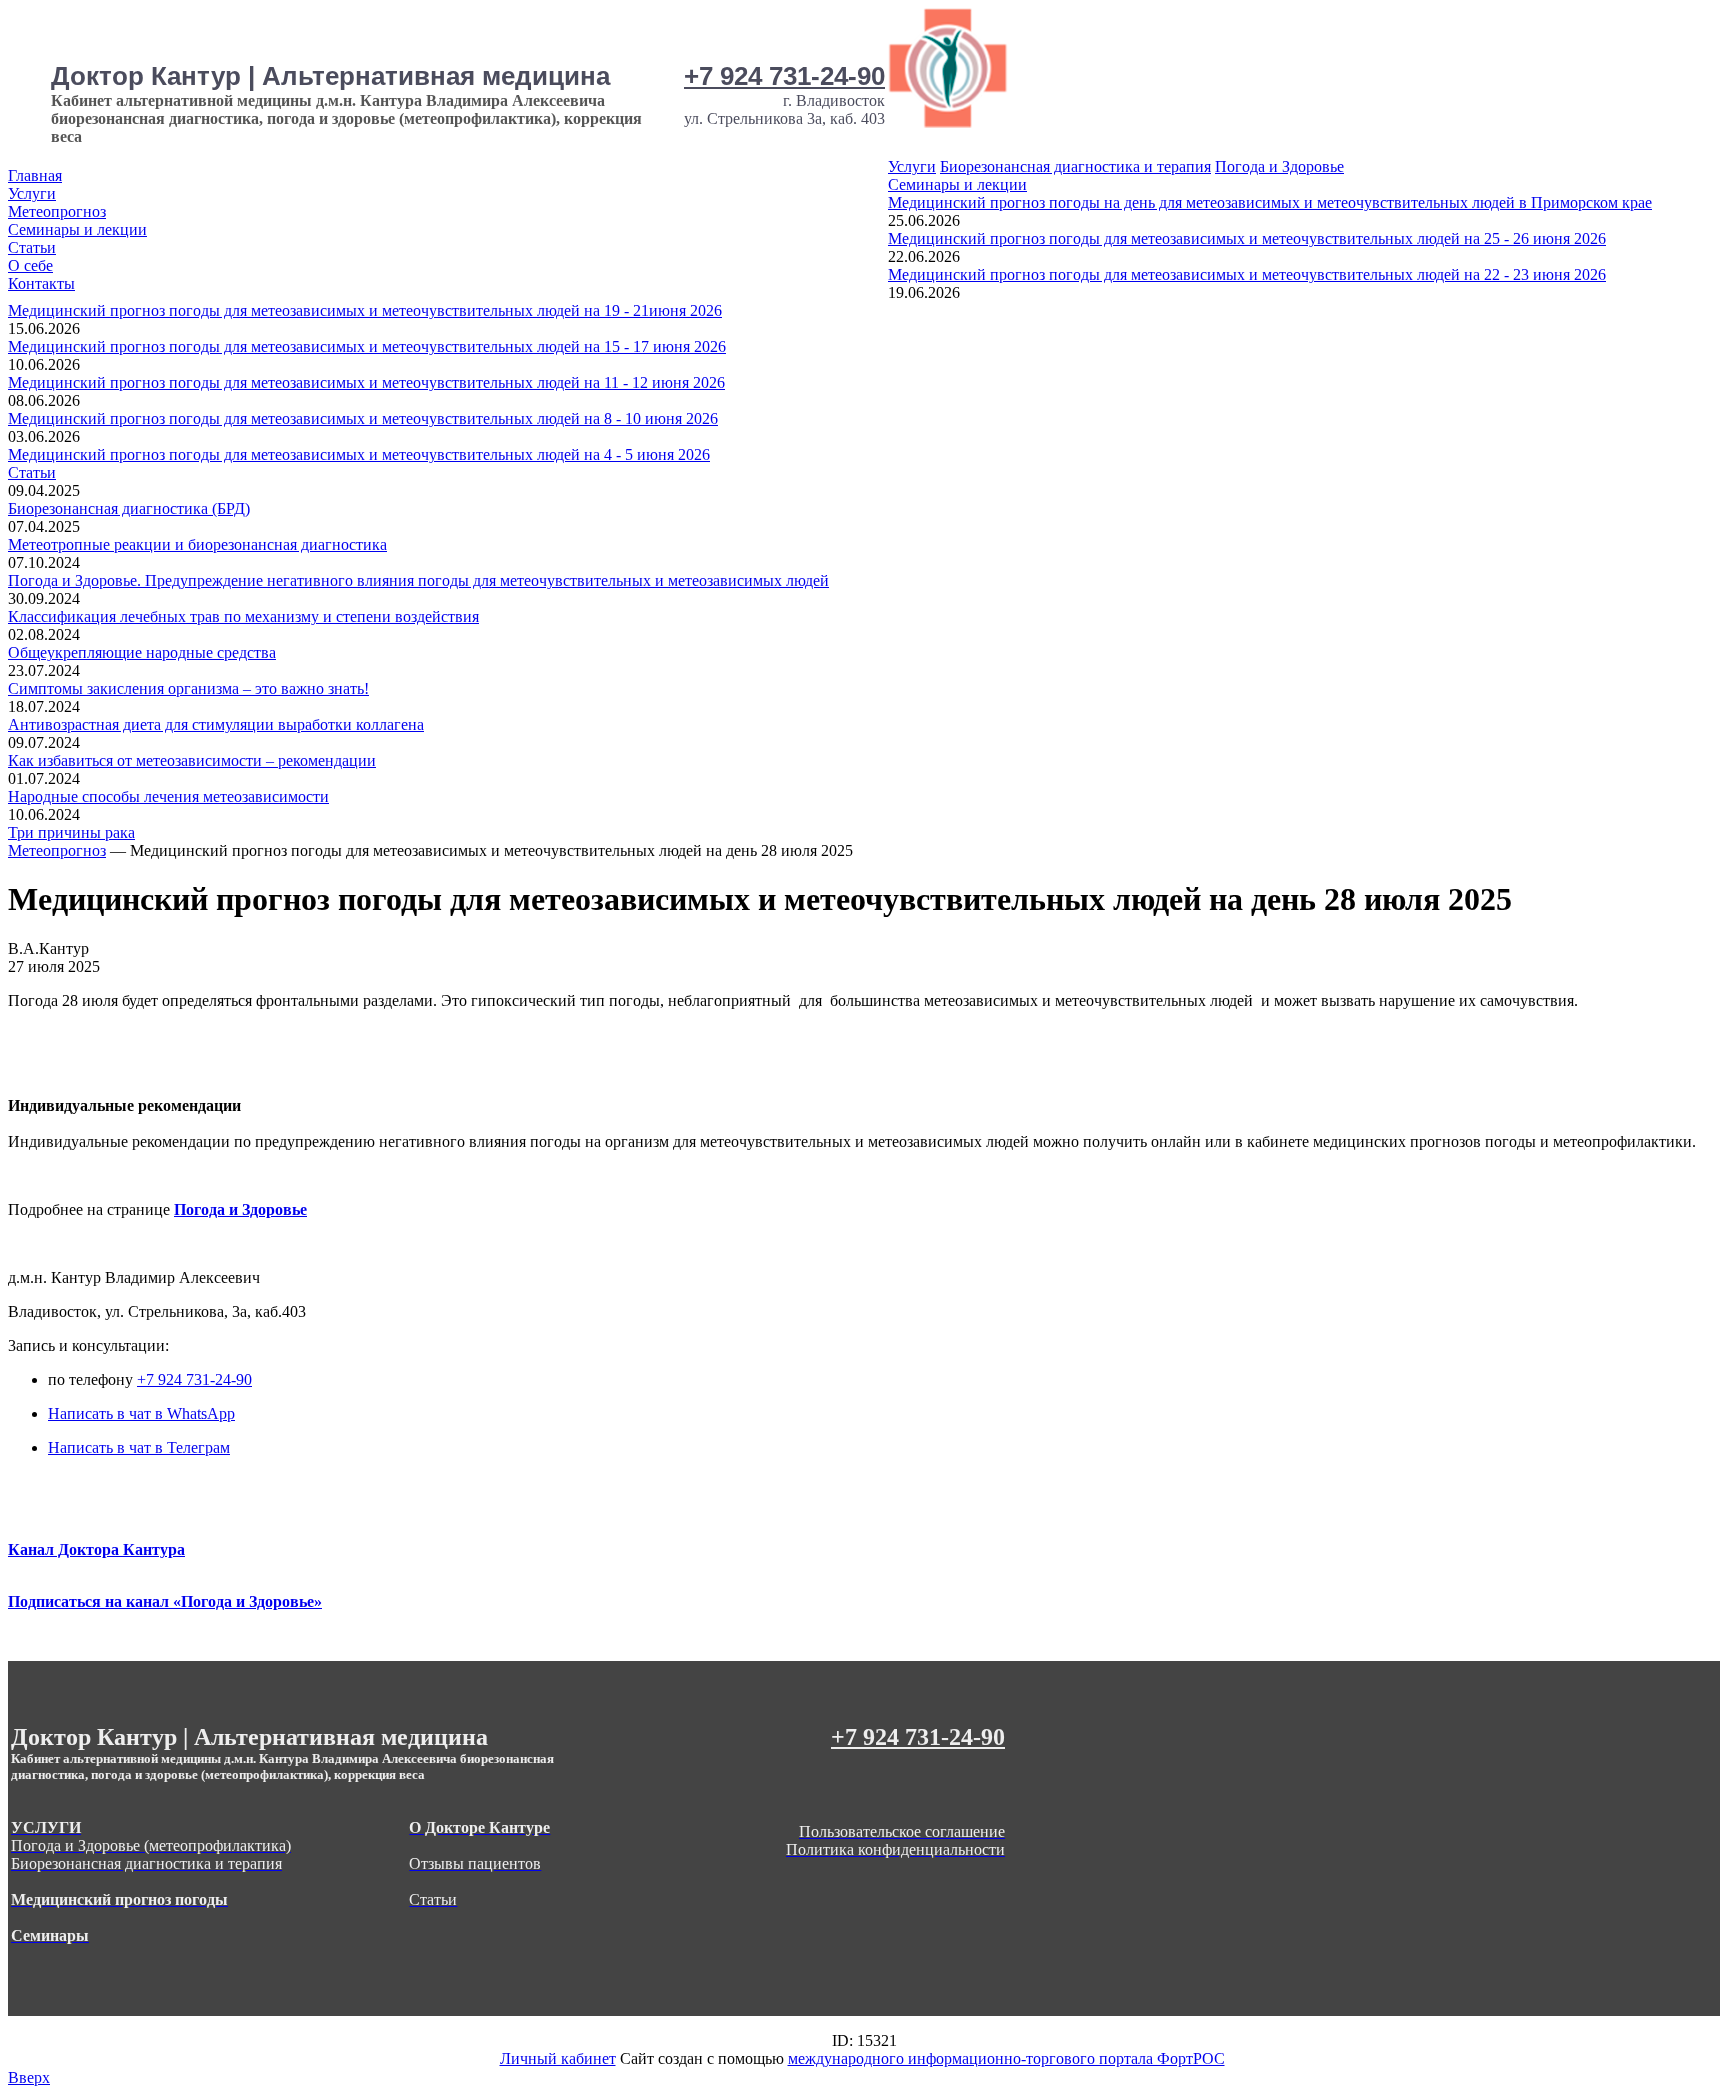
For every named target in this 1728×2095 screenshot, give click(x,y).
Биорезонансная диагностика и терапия (1075, 166)
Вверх (29, 2077)
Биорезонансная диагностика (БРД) (129, 508)
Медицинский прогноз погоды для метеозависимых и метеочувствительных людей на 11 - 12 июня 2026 (366, 382)
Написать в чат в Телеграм (139, 1447)
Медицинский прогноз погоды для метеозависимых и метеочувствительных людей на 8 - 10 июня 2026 (363, 418)
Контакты (41, 283)
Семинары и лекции (77, 229)
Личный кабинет (558, 2058)
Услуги (32, 193)
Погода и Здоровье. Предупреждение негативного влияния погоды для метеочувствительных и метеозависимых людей (418, 580)
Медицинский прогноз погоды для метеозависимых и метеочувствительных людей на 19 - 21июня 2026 (365, 310)
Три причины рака (71, 832)
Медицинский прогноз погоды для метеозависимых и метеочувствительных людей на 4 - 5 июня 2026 (359, 454)
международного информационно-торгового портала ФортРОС (1006, 2058)
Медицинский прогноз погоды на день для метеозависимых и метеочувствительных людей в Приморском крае (1270, 202)
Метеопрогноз (57, 211)
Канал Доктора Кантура (96, 1549)
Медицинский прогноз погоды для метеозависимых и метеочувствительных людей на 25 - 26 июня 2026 (1247, 238)
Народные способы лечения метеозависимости (168, 796)
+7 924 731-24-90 (784, 76)
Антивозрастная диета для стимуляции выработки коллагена (216, 724)
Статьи (32, 247)
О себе (30, 265)
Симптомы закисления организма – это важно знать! (188, 688)
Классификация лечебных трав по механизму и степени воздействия (243, 616)
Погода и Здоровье (1279, 166)
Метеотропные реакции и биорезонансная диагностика (197, 544)
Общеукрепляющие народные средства (142, 652)
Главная (35, 175)
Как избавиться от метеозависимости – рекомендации (192, 760)
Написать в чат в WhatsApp (141, 1413)
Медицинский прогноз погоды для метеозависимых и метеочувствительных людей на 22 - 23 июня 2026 (1247, 274)
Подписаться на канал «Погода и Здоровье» (165, 1601)
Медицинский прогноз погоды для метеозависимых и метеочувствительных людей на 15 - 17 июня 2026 (367, 346)
